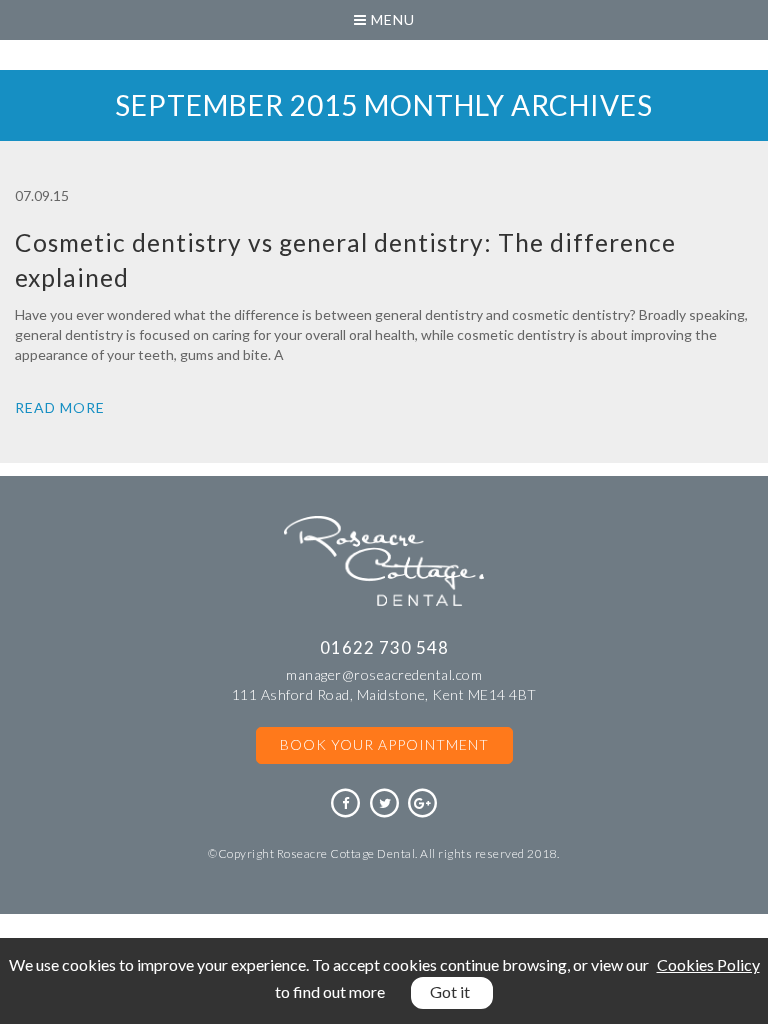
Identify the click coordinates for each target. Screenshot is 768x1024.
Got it (450, 991)
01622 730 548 (384, 647)
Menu (391, 19)
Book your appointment (384, 744)
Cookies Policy (708, 964)
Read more (60, 407)
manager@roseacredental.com (384, 674)
